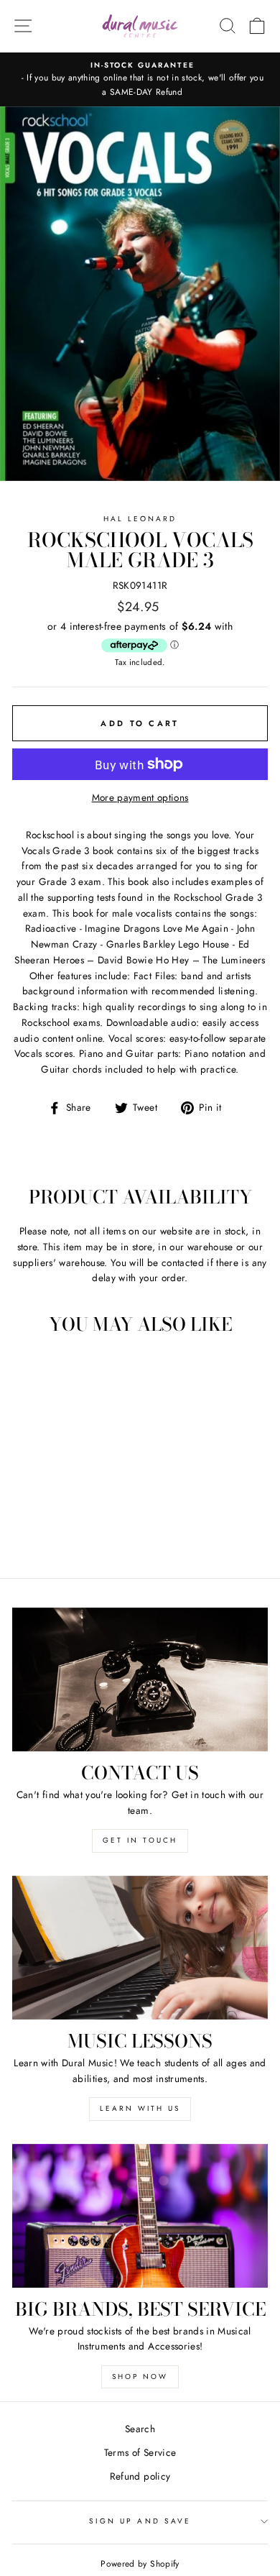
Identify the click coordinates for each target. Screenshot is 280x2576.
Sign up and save (140, 2521)
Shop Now (140, 2376)
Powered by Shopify (140, 2564)
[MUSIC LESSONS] (140, 1948)
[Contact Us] (140, 1679)
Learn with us (140, 2108)
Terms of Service (140, 2452)
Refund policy (140, 2476)
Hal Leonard (140, 519)
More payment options (140, 797)
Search (140, 2429)
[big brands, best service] (140, 2216)
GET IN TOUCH (140, 1840)
